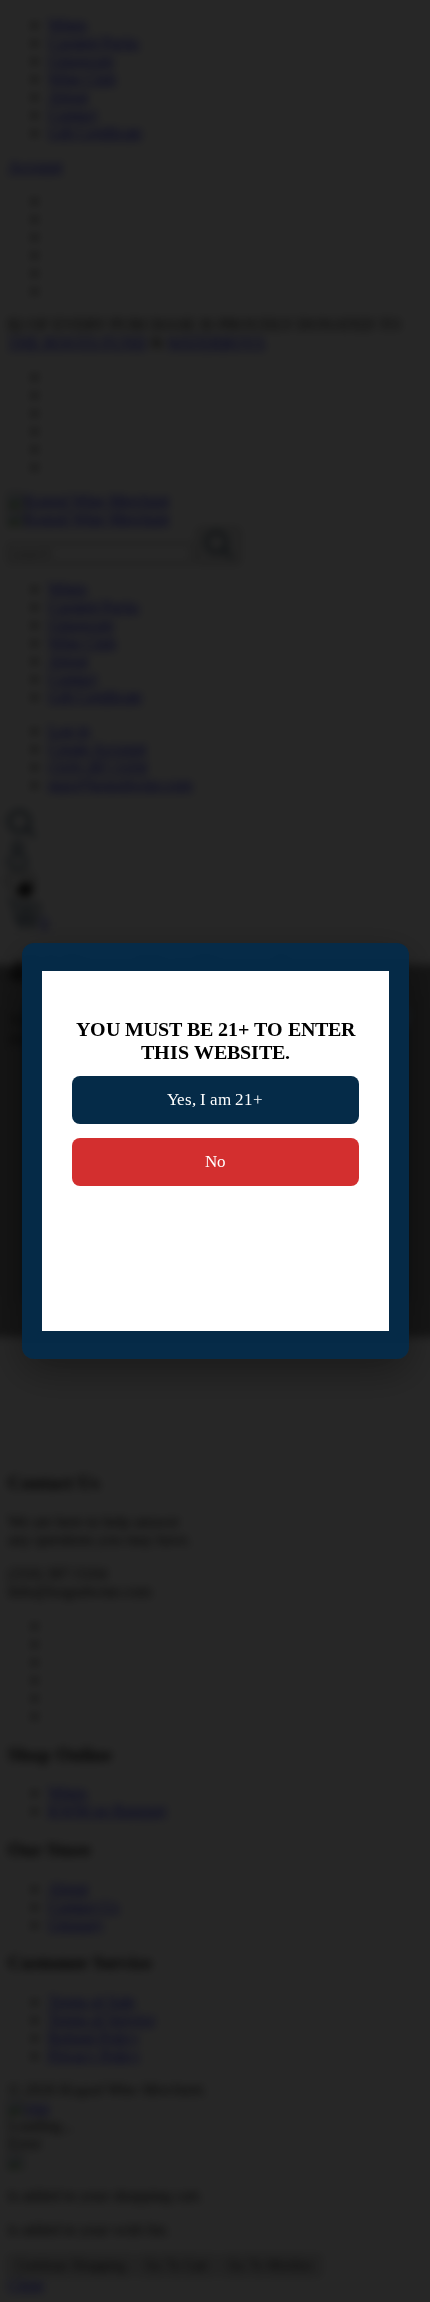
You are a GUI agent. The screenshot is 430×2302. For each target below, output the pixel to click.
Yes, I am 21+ (215, 1099)
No (215, 1161)
